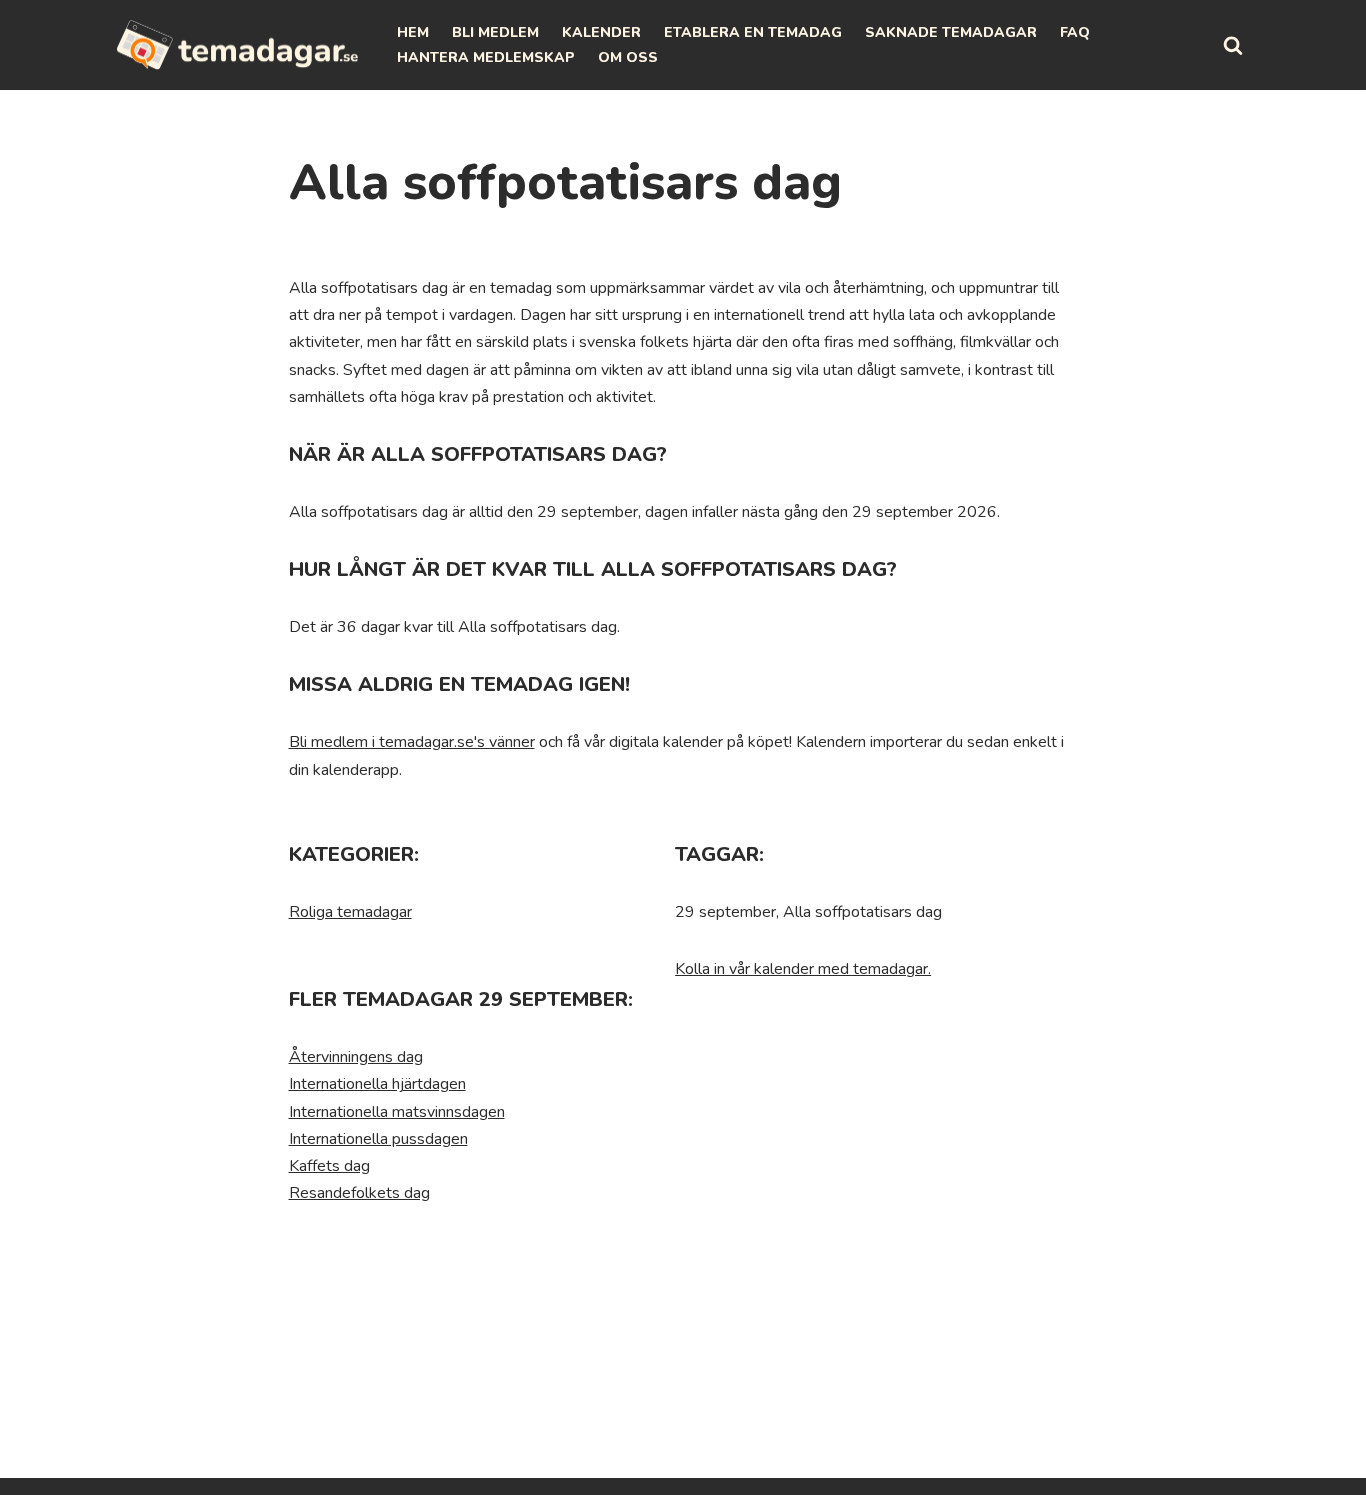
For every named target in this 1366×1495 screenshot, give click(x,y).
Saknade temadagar (951, 32)
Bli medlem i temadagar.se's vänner (412, 742)
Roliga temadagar (350, 912)
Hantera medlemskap (486, 57)
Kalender (601, 32)
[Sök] (1233, 45)
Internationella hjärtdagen (377, 1084)
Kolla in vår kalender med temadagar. (803, 969)
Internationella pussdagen (378, 1139)
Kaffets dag (329, 1166)
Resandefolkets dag (359, 1193)
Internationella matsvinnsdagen (397, 1112)
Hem (413, 32)
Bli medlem (495, 32)
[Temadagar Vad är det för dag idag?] (238, 45)
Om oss (628, 57)
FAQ (1075, 32)
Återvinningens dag (356, 1057)
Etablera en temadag (753, 32)
